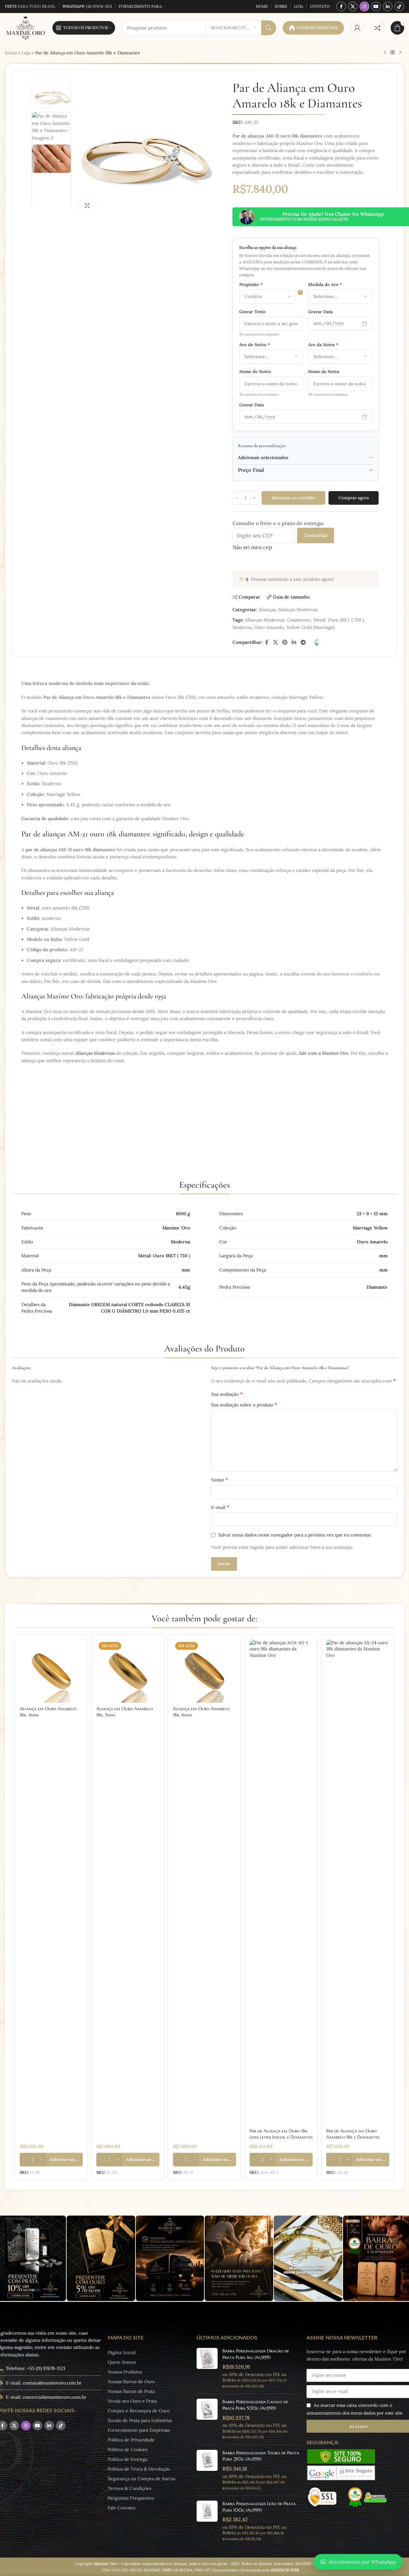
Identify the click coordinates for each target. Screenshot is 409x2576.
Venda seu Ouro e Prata (132, 2401)
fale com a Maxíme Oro (324, 1053)
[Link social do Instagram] (364, 6)
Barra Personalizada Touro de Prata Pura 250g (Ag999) (261, 2456)
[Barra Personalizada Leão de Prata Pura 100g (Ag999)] (207, 2521)
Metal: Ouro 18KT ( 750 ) (339, 620)
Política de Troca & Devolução (139, 2469)
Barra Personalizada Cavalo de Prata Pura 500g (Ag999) (255, 2405)
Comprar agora (354, 498)
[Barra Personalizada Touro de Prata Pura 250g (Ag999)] (207, 2470)
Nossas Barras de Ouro (131, 2382)
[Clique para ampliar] (87, 205)
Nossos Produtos (125, 2372)
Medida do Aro (325, 285)
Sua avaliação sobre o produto (244, 1404)
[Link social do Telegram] (303, 642)
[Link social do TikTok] (399, 6)
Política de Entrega (128, 2459)
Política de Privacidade (131, 2440)
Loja (26, 53)
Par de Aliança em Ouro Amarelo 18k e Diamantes (353, 2134)
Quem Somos (122, 2362)
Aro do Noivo (255, 345)
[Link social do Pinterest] (285, 642)
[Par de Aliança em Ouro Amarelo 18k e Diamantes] (358, 1882)
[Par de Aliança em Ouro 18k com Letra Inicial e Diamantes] (281, 1882)
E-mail (220, 1507)
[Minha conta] (357, 28)
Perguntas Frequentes (131, 2498)
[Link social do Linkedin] (388, 6)
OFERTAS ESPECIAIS (317, 28)
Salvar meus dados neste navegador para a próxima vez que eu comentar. (295, 1535)
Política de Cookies (128, 2449)
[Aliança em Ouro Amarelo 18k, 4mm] (51, 1671)
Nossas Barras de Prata (131, 2391)
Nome (220, 1480)
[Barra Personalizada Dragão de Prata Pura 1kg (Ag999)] (207, 2368)
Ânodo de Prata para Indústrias (140, 2420)
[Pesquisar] (269, 28)
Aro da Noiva (323, 345)
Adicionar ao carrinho (293, 498)
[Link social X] (353, 6)
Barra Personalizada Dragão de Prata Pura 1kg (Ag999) (256, 2354)
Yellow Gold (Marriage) (311, 627)
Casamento (299, 620)
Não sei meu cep (252, 547)
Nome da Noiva (324, 372)
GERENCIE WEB (285, 2570)
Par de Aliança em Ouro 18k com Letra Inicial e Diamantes (281, 2134)
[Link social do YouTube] (376, 6)
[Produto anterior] (385, 53)
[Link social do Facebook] (341, 6)
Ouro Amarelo (269, 627)
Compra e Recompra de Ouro (139, 2411)
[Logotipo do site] (25, 28)
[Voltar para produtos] (393, 53)
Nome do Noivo (255, 372)
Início (11, 53)
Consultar (316, 535)
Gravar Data (320, 312)
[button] (51, 2160)
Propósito (251, 285)
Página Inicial (122, 2352)
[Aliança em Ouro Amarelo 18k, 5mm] (128, 1671)
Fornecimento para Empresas (139, 2430)
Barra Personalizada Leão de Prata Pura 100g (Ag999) (259, 2507)
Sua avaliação (227, 1394)
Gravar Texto (253, 312)
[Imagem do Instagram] (101, 2258)
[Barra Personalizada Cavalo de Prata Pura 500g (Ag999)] (207, 2419)
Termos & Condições (129, 2488)
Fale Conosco (122, 2508)
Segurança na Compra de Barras (141, 2479)
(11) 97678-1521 (87, 6)
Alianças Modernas (298, 610)
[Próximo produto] (400, 53)
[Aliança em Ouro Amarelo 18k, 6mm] (204, 1671)
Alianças (267, 610)
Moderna (242, 627)
